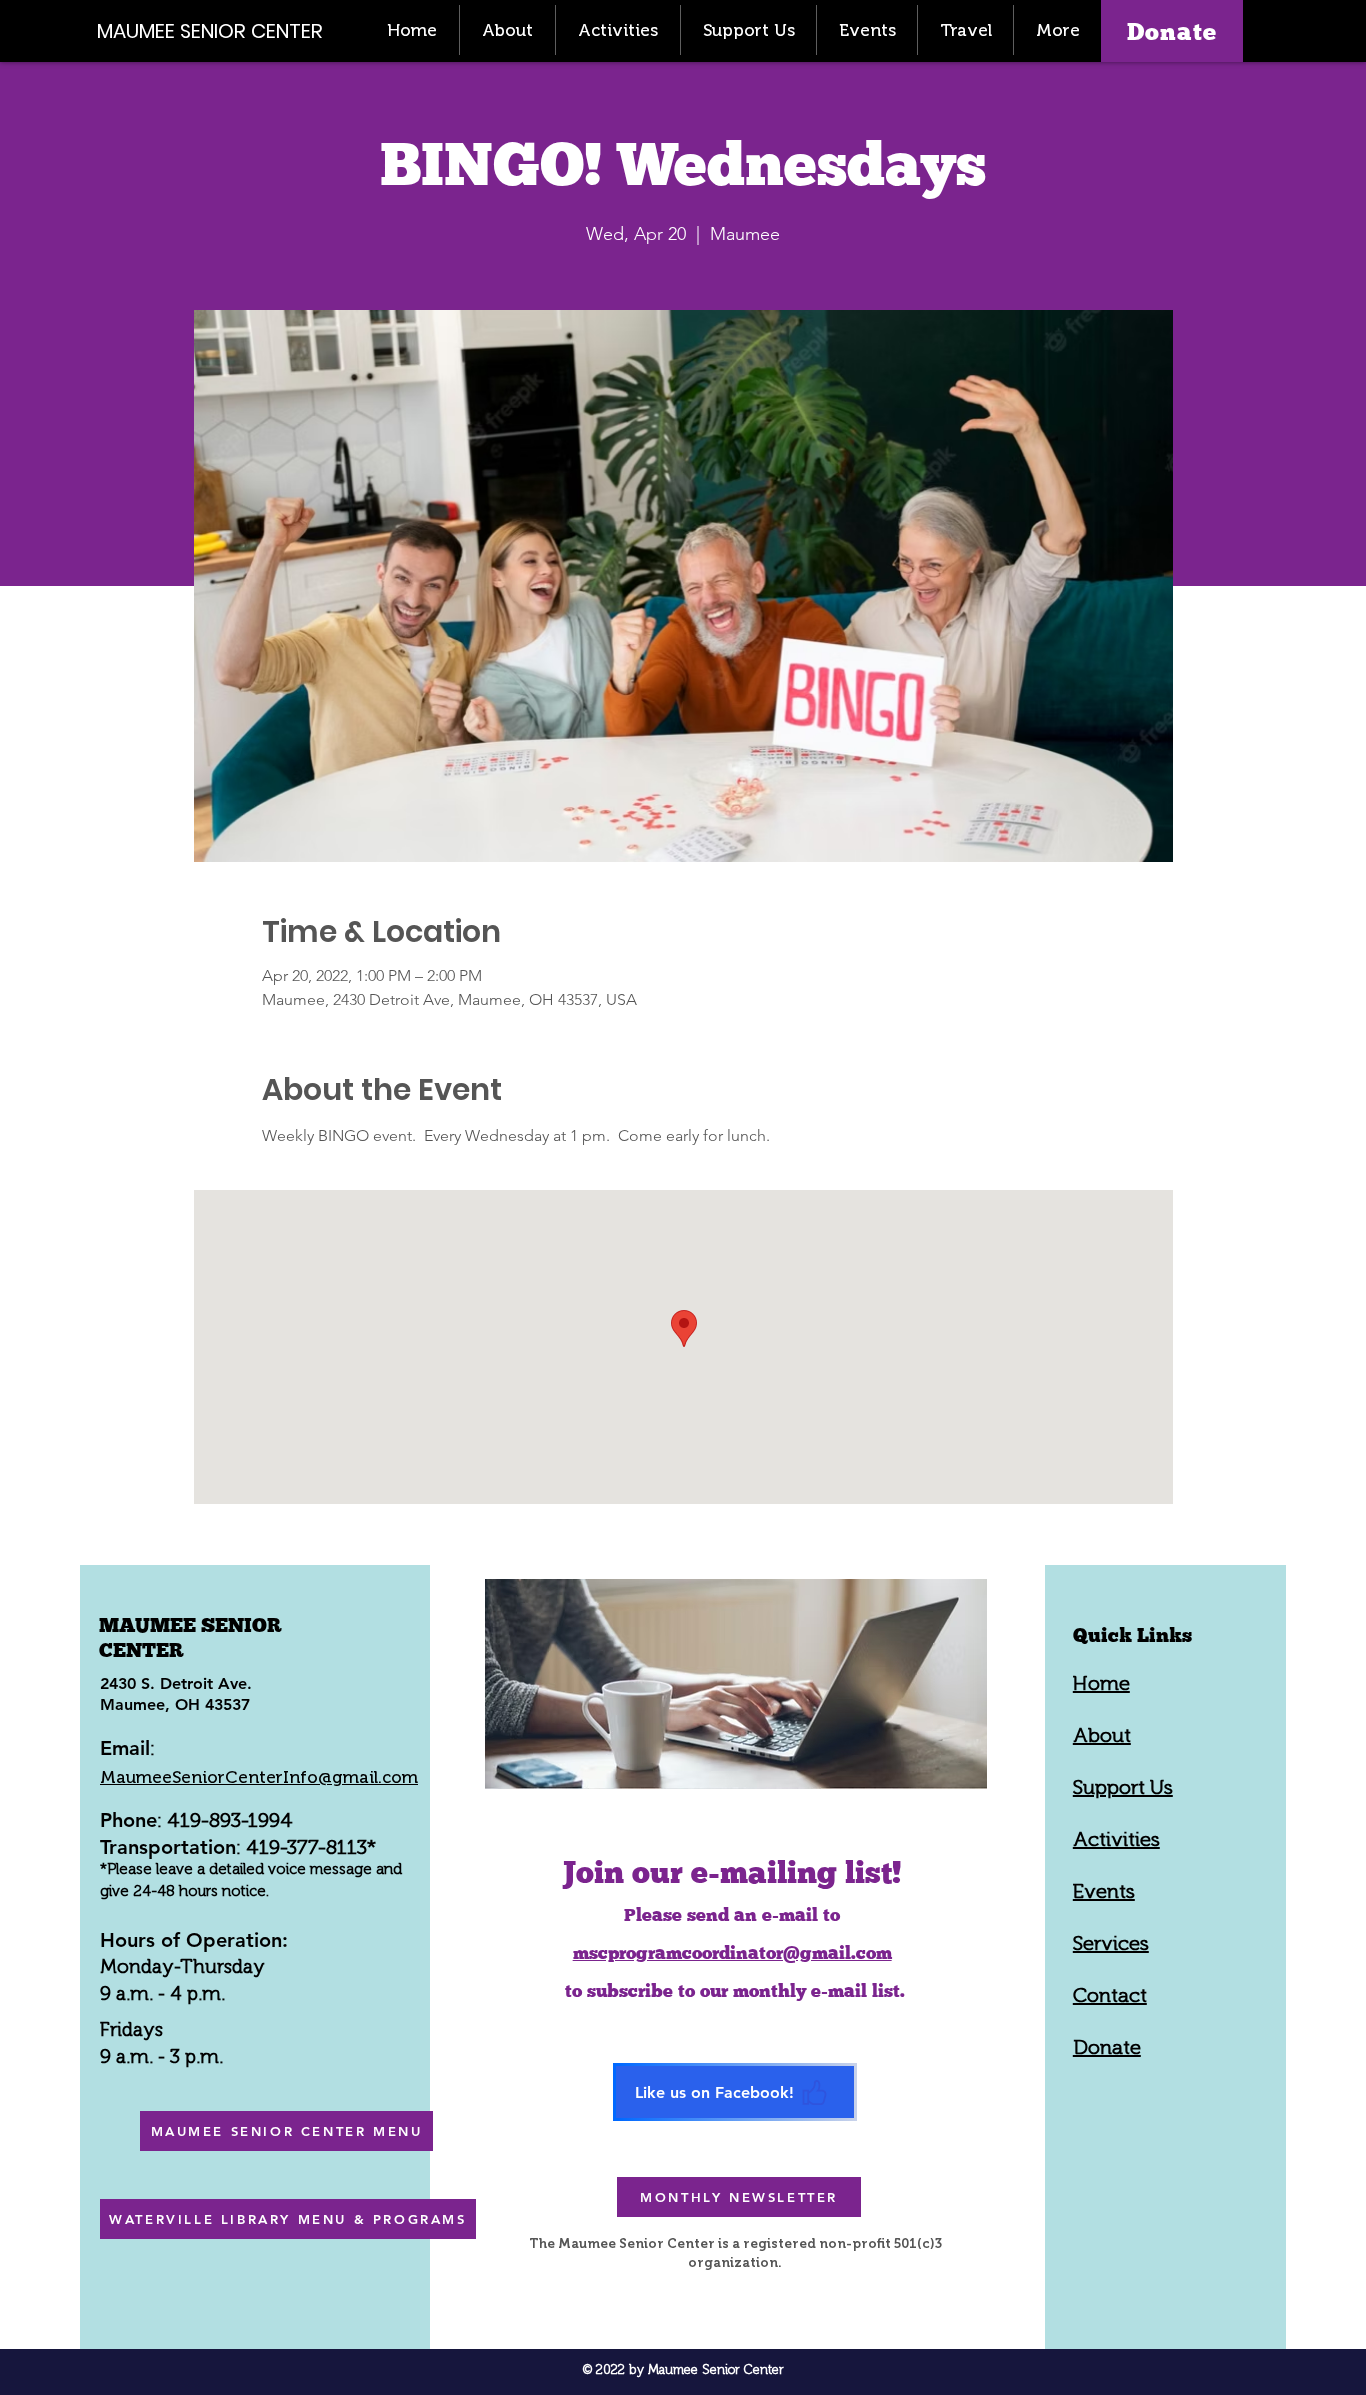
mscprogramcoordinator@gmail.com (732, 1952)
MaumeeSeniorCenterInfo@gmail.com (259, 1777)
